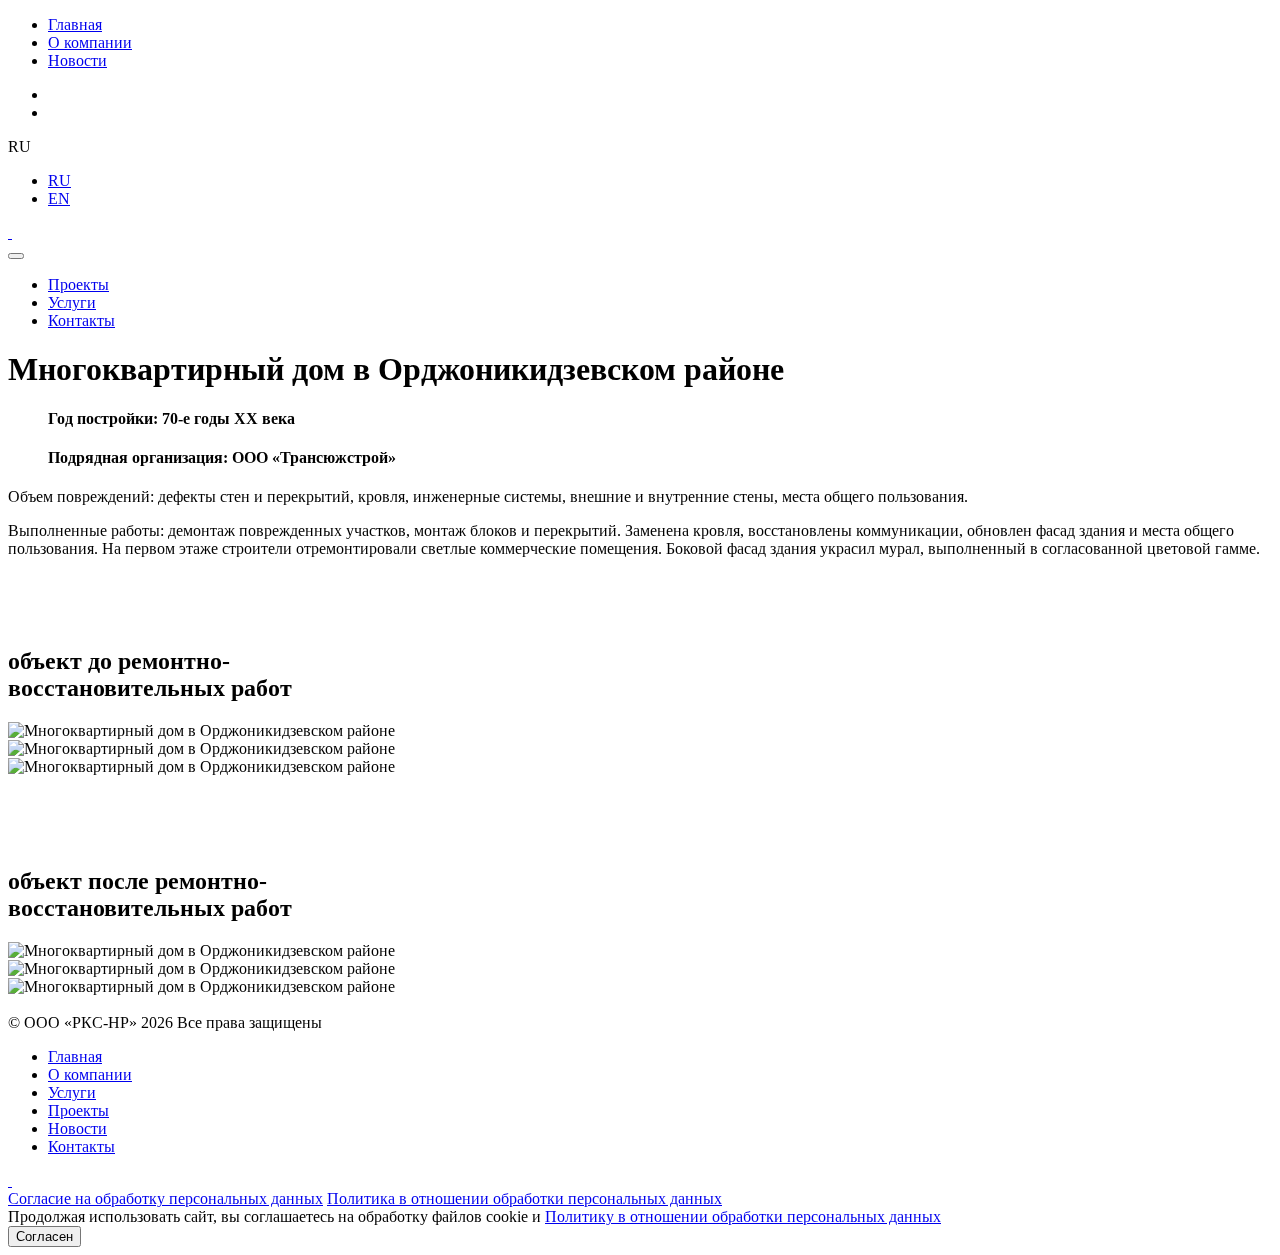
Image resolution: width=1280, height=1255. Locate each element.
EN (59, 198)
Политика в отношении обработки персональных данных (524, 1198)
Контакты (81, 320)
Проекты (78, 284)
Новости (77, 60)
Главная (75, 24)
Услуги (72, 302)
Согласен (44, 1236)
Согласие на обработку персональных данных (165, 1198)
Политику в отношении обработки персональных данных (743, 1216)
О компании (90, 42)
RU (59, 180)
